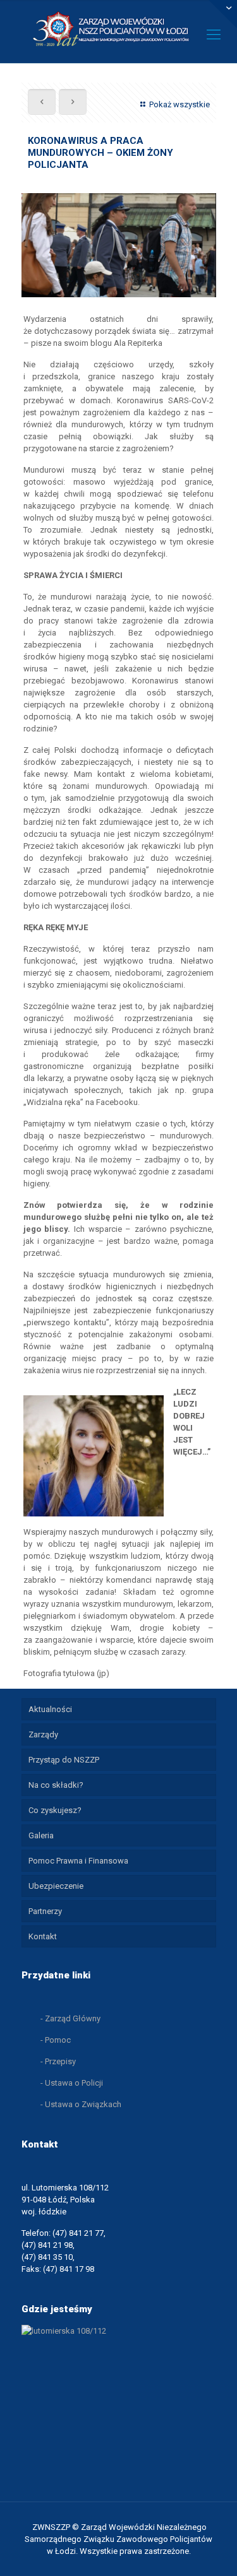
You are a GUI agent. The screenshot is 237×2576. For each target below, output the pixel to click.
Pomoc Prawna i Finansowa (78, 1861)
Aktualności (50, 1709)
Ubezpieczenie (56, 1886)
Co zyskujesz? (55, 1810)
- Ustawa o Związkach (81, 2104)
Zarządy (43, 1734)
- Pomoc (56, 2040)
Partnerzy (45, 1911)
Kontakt (43, 1936)
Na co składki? (56, 1785)
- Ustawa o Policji (72, 2083)
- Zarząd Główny (70, 2018)
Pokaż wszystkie (179, 104)
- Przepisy (58, 2061)
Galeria (41, 1835)
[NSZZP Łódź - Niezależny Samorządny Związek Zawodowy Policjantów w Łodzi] (118, 28)
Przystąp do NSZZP (64, 1760)
